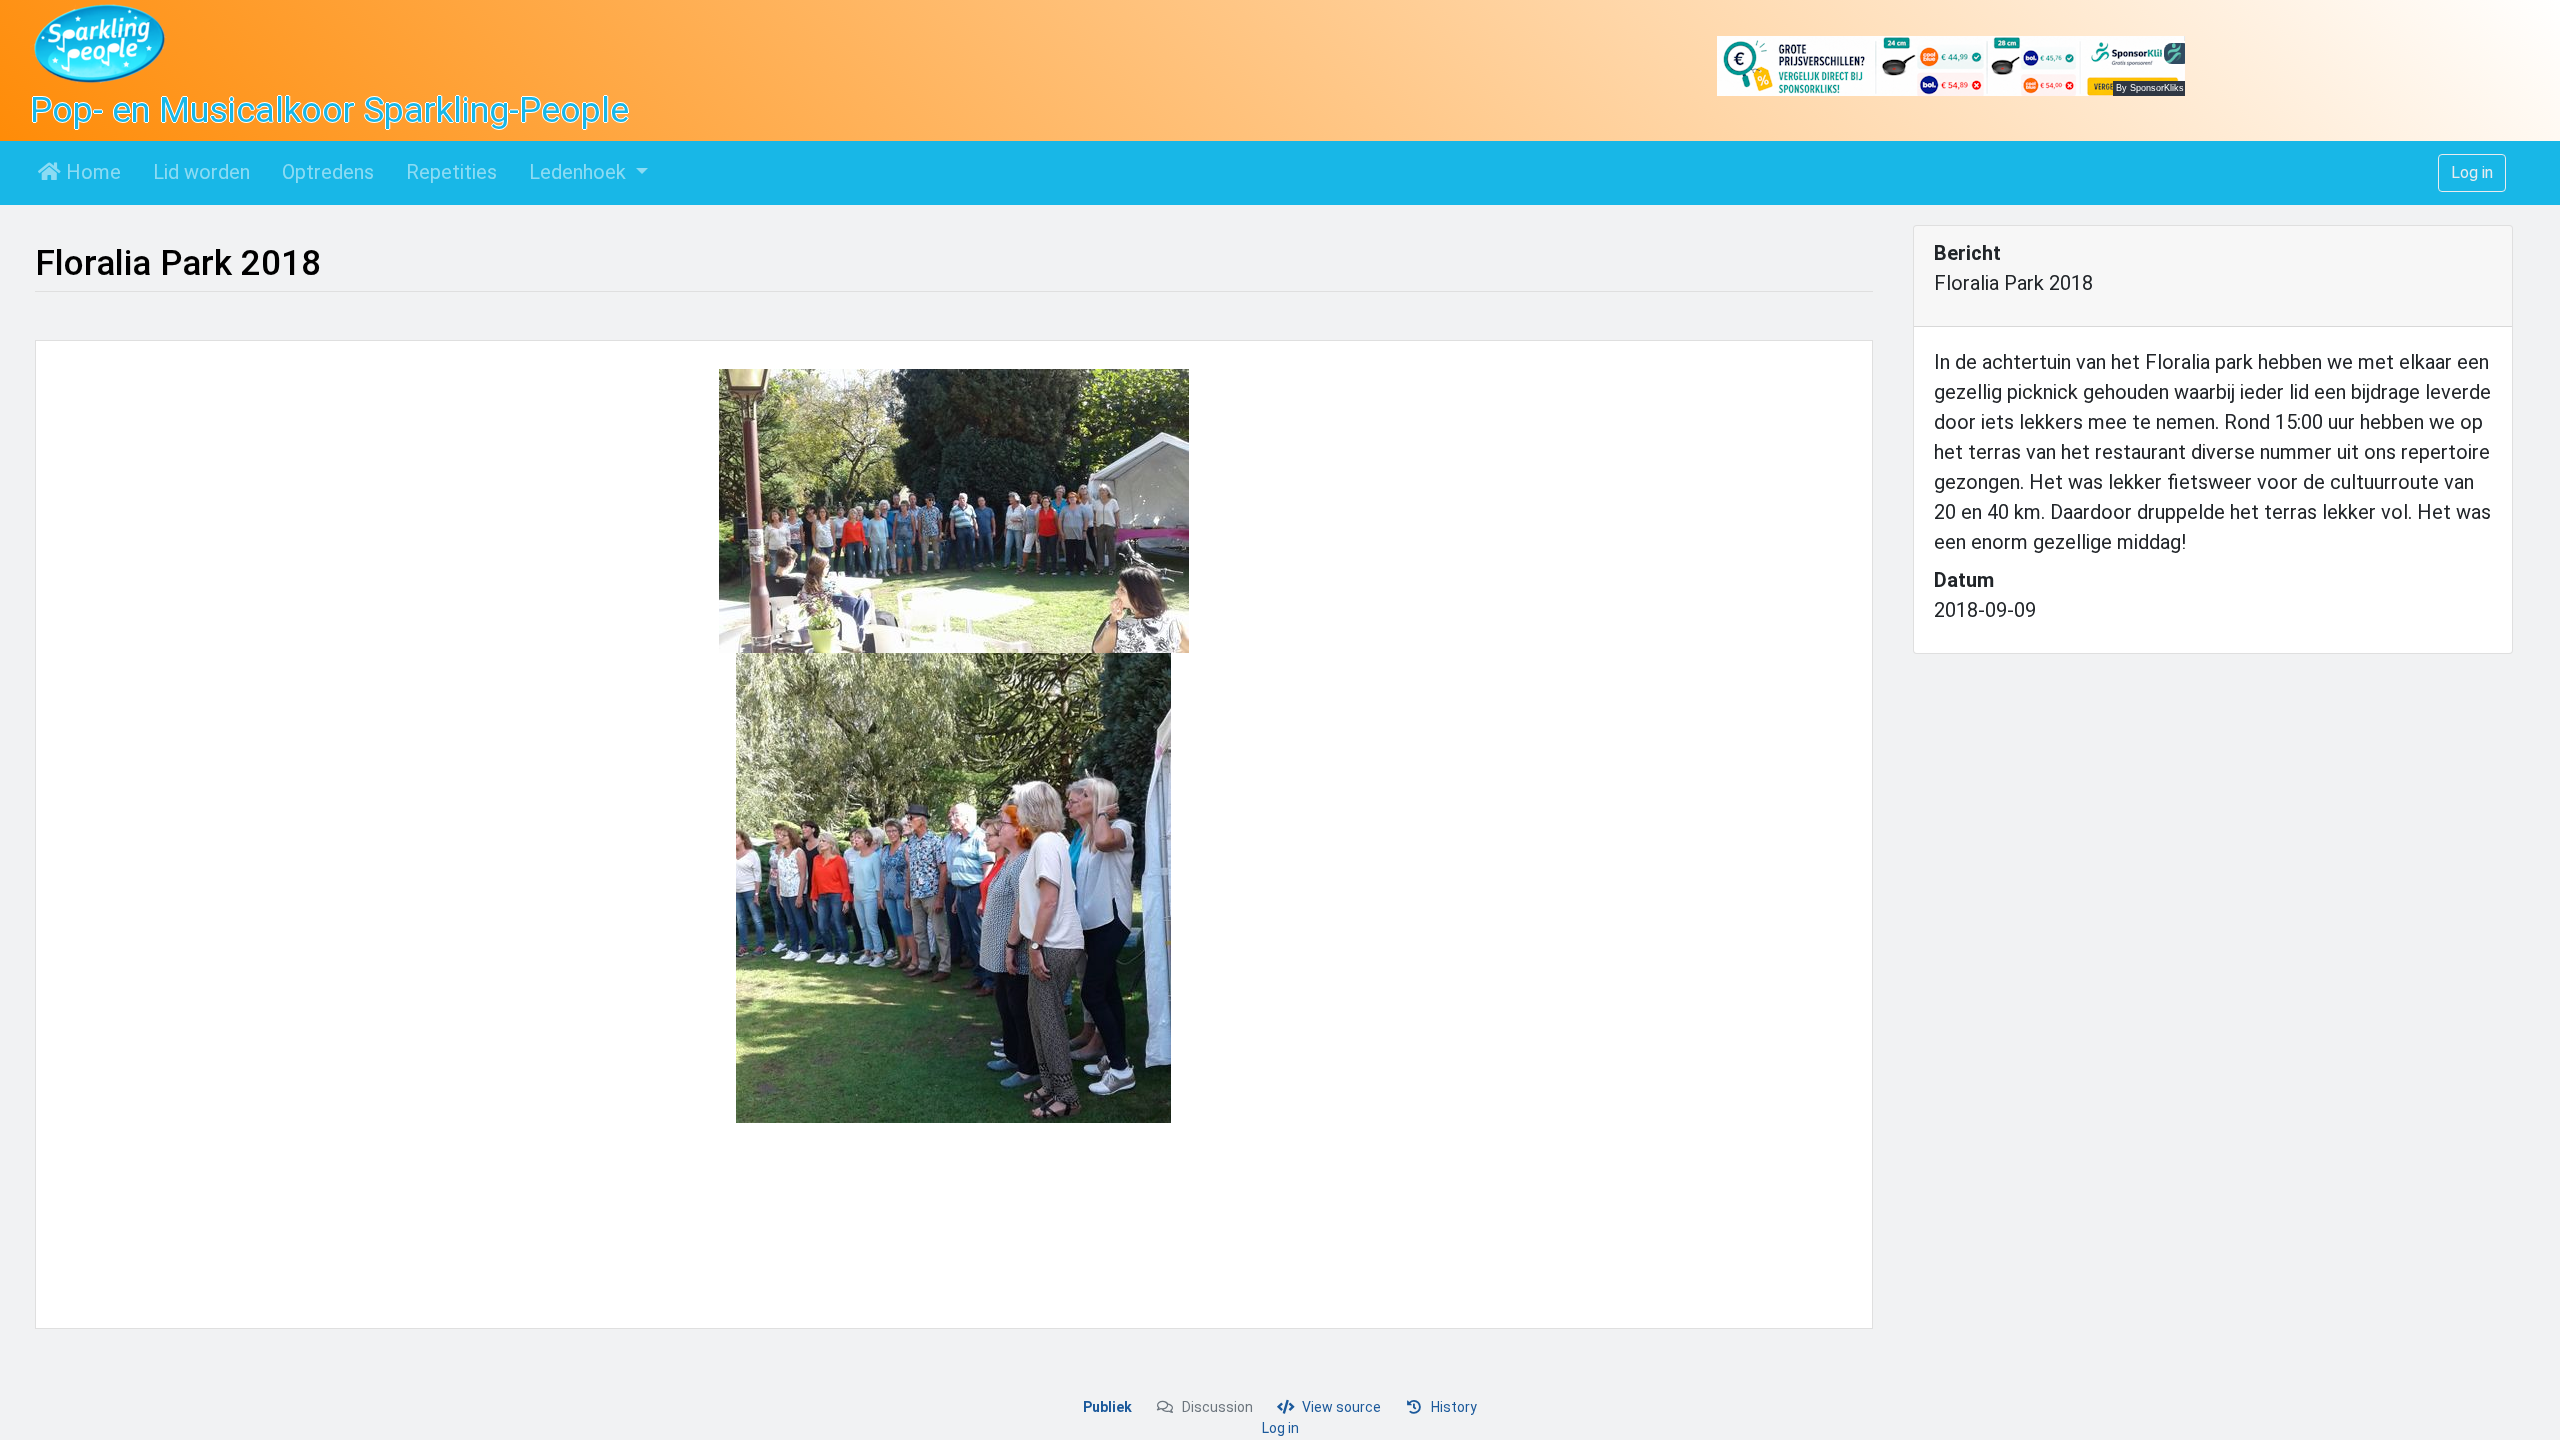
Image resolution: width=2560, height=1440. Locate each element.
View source (1341, 1407)
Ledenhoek (580, 172)
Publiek (1107, 1407)
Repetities (451, 172)
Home (91, 172)
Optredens (328, 172)
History (1454, 1407)
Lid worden (201, 172)
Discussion (1217, 1407)
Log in (1280, 1428)
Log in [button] (2472, 172)
